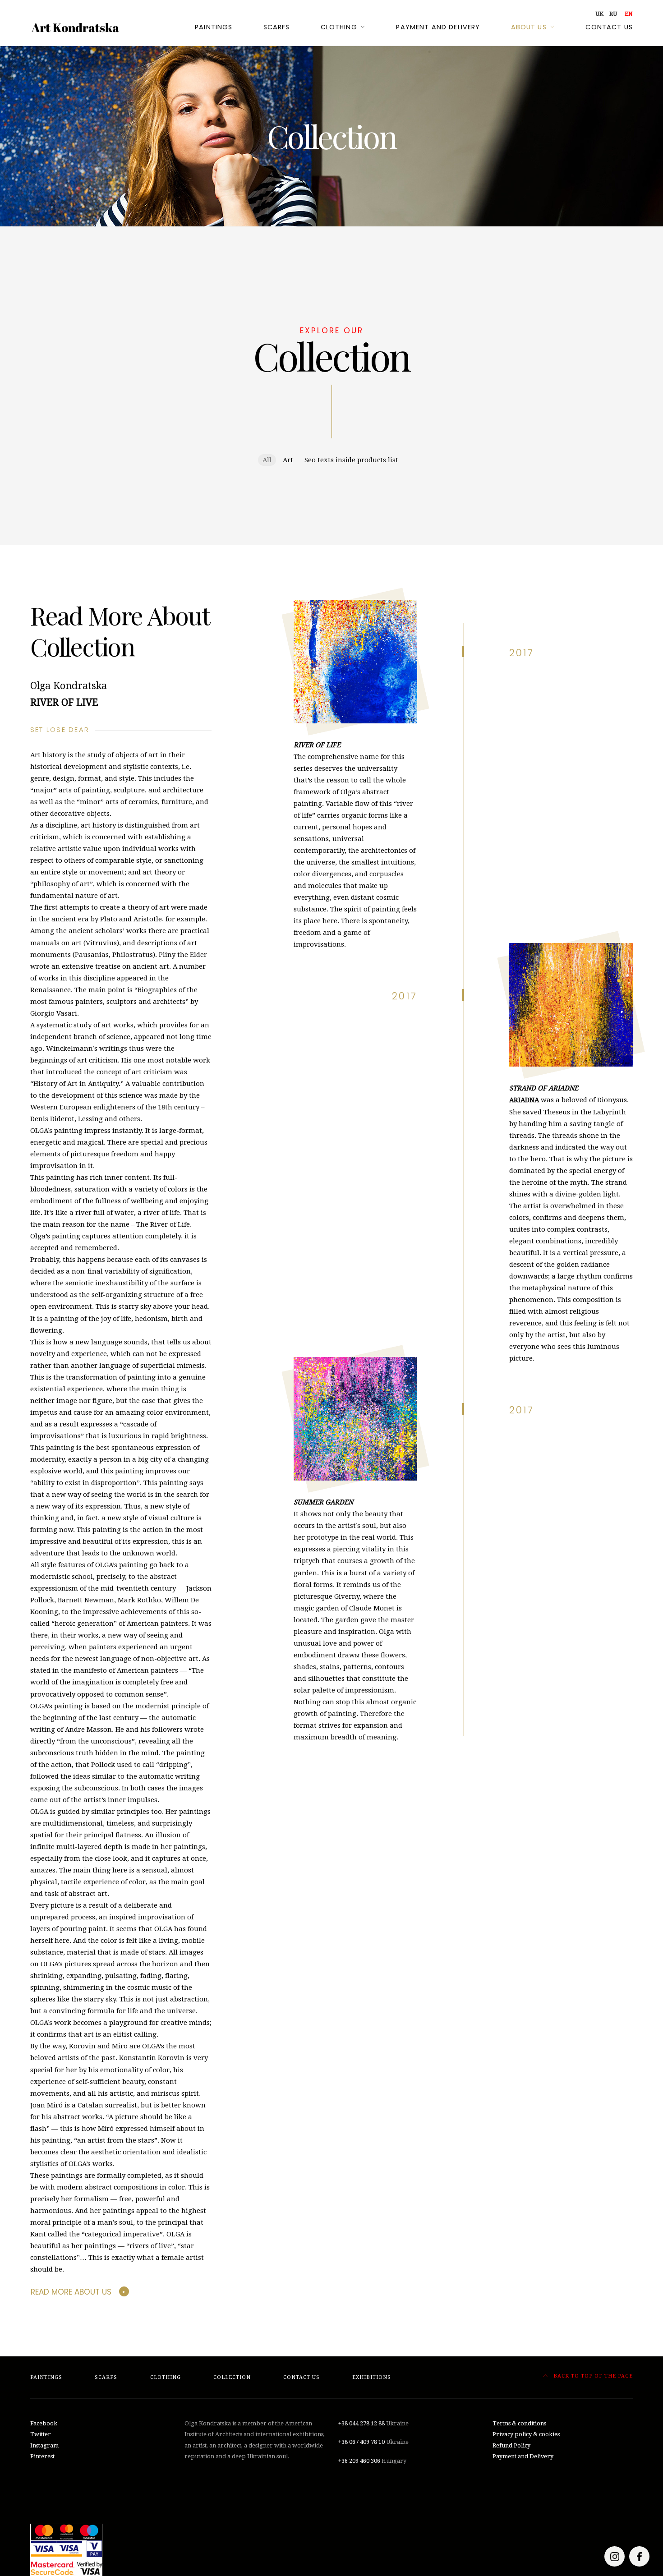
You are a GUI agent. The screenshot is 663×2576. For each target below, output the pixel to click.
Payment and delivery (438, 27)
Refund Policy (511, 2445)
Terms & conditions (519, 2423)
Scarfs (277, 27)
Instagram (44, 2445)
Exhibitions (372, 2377)
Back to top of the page (592, 2376)
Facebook (44, 2423)
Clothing (339, 27)
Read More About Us (71, 2292)
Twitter (41, 2434)
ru (613, 14)
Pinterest (42, 2456)
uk (599, 14)
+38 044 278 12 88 (361, 2423)
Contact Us (609, 27)
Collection (232, 2377)
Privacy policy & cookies (526, 2434)
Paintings (214, 27)
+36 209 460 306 (359, 2461)
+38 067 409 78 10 (361, 2442)
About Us (529, 27)
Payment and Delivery (523, 2456)
